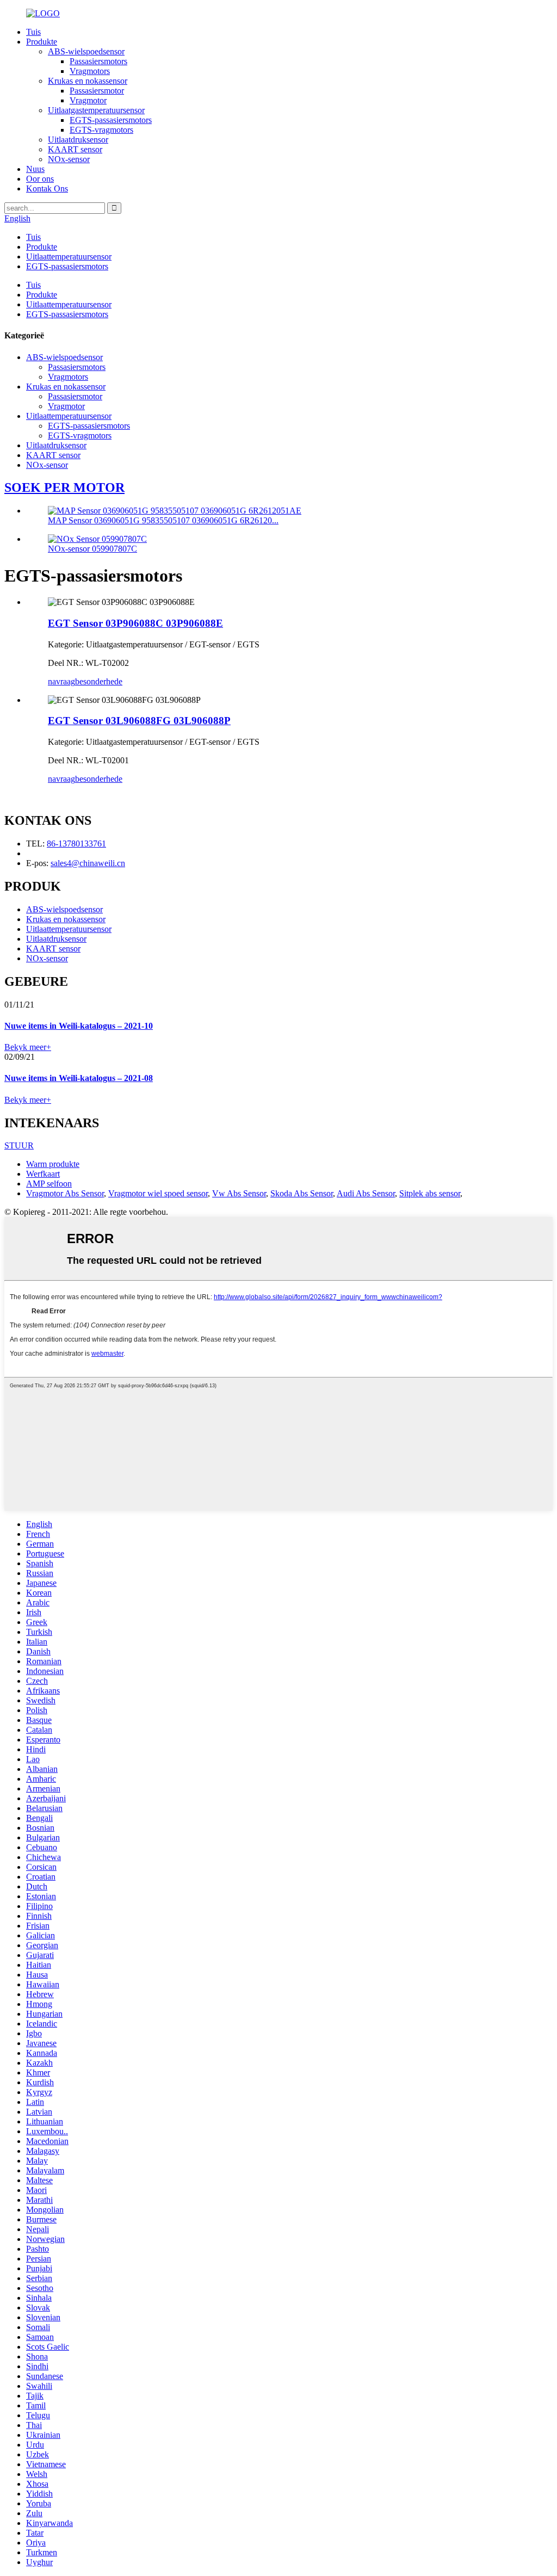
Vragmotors (90, 71)
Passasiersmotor (97, 91)
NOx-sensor (69, 159)
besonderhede (99, 681)
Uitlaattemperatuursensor (69, 257)
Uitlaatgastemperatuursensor (96, 110)
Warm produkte (53, 1164)
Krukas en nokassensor (88, 81)
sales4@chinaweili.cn (88, 863)
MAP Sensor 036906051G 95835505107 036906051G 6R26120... (163, 520)
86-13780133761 (76, 844)
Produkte (42, 42)
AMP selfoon (49, 1184)
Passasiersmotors (98, 61)
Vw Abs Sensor (239, 1193)
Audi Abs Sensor (366, 1193)
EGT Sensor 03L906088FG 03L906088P (139, 721)
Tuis (33, 32)
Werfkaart (43, 1174)
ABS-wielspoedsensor (86, 51)
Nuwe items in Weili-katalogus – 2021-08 (79, 1078)
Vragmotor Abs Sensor (65, 1193)
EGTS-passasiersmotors (111, 120)
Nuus (35, 169)
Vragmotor (88, 100)
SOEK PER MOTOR (64, 487)
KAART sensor (75, 149)
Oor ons (40, 179)
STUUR (19, 1145)
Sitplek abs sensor (430, 1193)
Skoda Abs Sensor (302, 1193)
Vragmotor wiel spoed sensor (158, 1193)
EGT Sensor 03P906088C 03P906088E (135, 623)
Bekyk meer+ (28, 1047)
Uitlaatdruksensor (78, 140)
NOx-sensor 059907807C (92, 549)
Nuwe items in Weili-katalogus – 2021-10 (79, 1026)
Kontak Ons (47, 189)
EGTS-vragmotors (101, 130)
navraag (61, 681)
